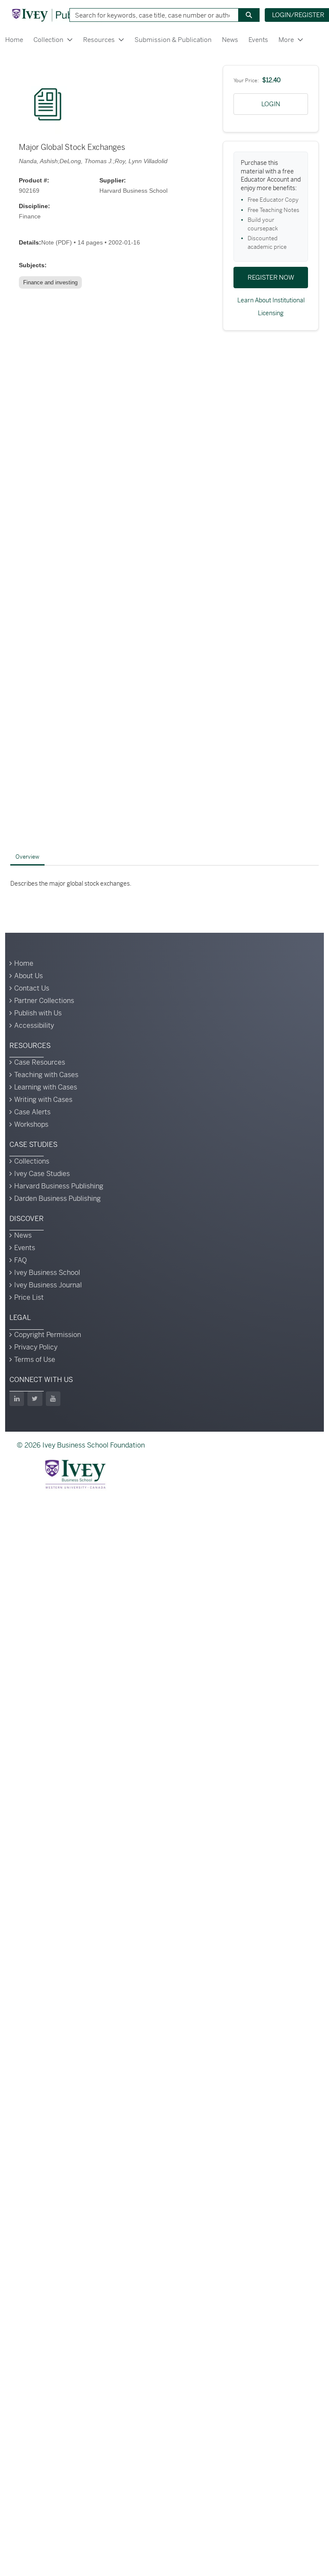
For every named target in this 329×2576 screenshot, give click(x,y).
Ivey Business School (47, 1273)
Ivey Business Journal (48, 1285)
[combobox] (151, 15)
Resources (99, 40)
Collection (48, 40)
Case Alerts (32, 1112)
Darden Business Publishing (57, 1198)
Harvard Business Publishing (59, 1186)
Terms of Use (35, 1360)
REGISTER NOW (271, 277)
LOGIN (271, 104)
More (286, 40)
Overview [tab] (27, 857)
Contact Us (32, 988)
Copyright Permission (48, 1335)
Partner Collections (44, 1001)
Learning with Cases (46, 1087)
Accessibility (34, 1025)
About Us (28, 976)
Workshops (31, 1124)
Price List (29, 1297)
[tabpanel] (164, 884)
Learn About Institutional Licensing (271, 307)
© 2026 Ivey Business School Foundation (81, 1445)
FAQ (21, 1260)
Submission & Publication (173, 40)
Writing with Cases (43, 1100)
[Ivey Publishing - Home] (57, 15)
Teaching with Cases (46, 1075)
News (230, 40)
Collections (32, 1161)
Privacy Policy (36, 1347)
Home (14, 40)
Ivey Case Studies (42, 1174)
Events (258, 40)
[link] (52, 283)
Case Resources (40, 1062)
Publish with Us (38, 1013)
